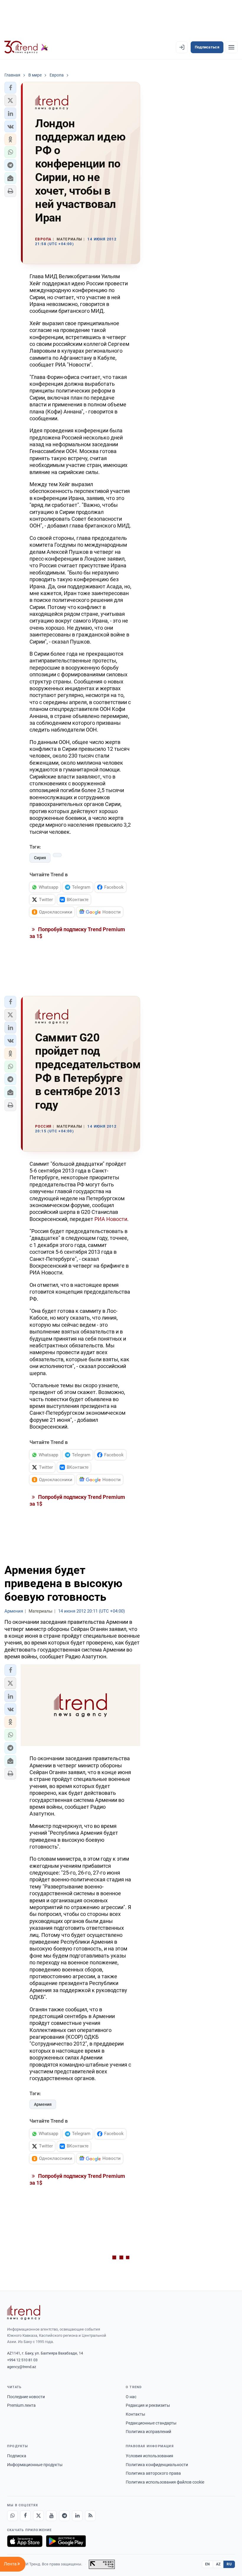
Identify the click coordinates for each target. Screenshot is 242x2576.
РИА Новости (111, 1219)
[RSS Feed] (90, 2516)
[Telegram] (64, 2516)
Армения (43, 2104)
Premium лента (21, 2405)
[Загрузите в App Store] (25, 2541)
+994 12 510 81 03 (22, 2360)
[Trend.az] (26, 47)
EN (207, 2564)
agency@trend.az (22, 2367)
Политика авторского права (153, 2473)
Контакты (135, 2414)
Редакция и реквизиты (148, 2405)
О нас (131, 2397)
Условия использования (149, 2456)
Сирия (40, 858)
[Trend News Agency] (24, 2313)
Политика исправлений (148, 2432)
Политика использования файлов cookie (165, 2482)
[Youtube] (51, 2516)
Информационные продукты (35, 2465)
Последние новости (26, 2397)
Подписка (17, 2456)
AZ (218, 2564)
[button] (10, 88)
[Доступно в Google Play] (66, 2541)
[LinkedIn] (77, 2516)
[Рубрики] (231, 47)
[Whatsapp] (12, 2516)
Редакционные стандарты (151, 2423)
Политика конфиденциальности (157, 2465)
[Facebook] (25, 2516)
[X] (38, 2516)
